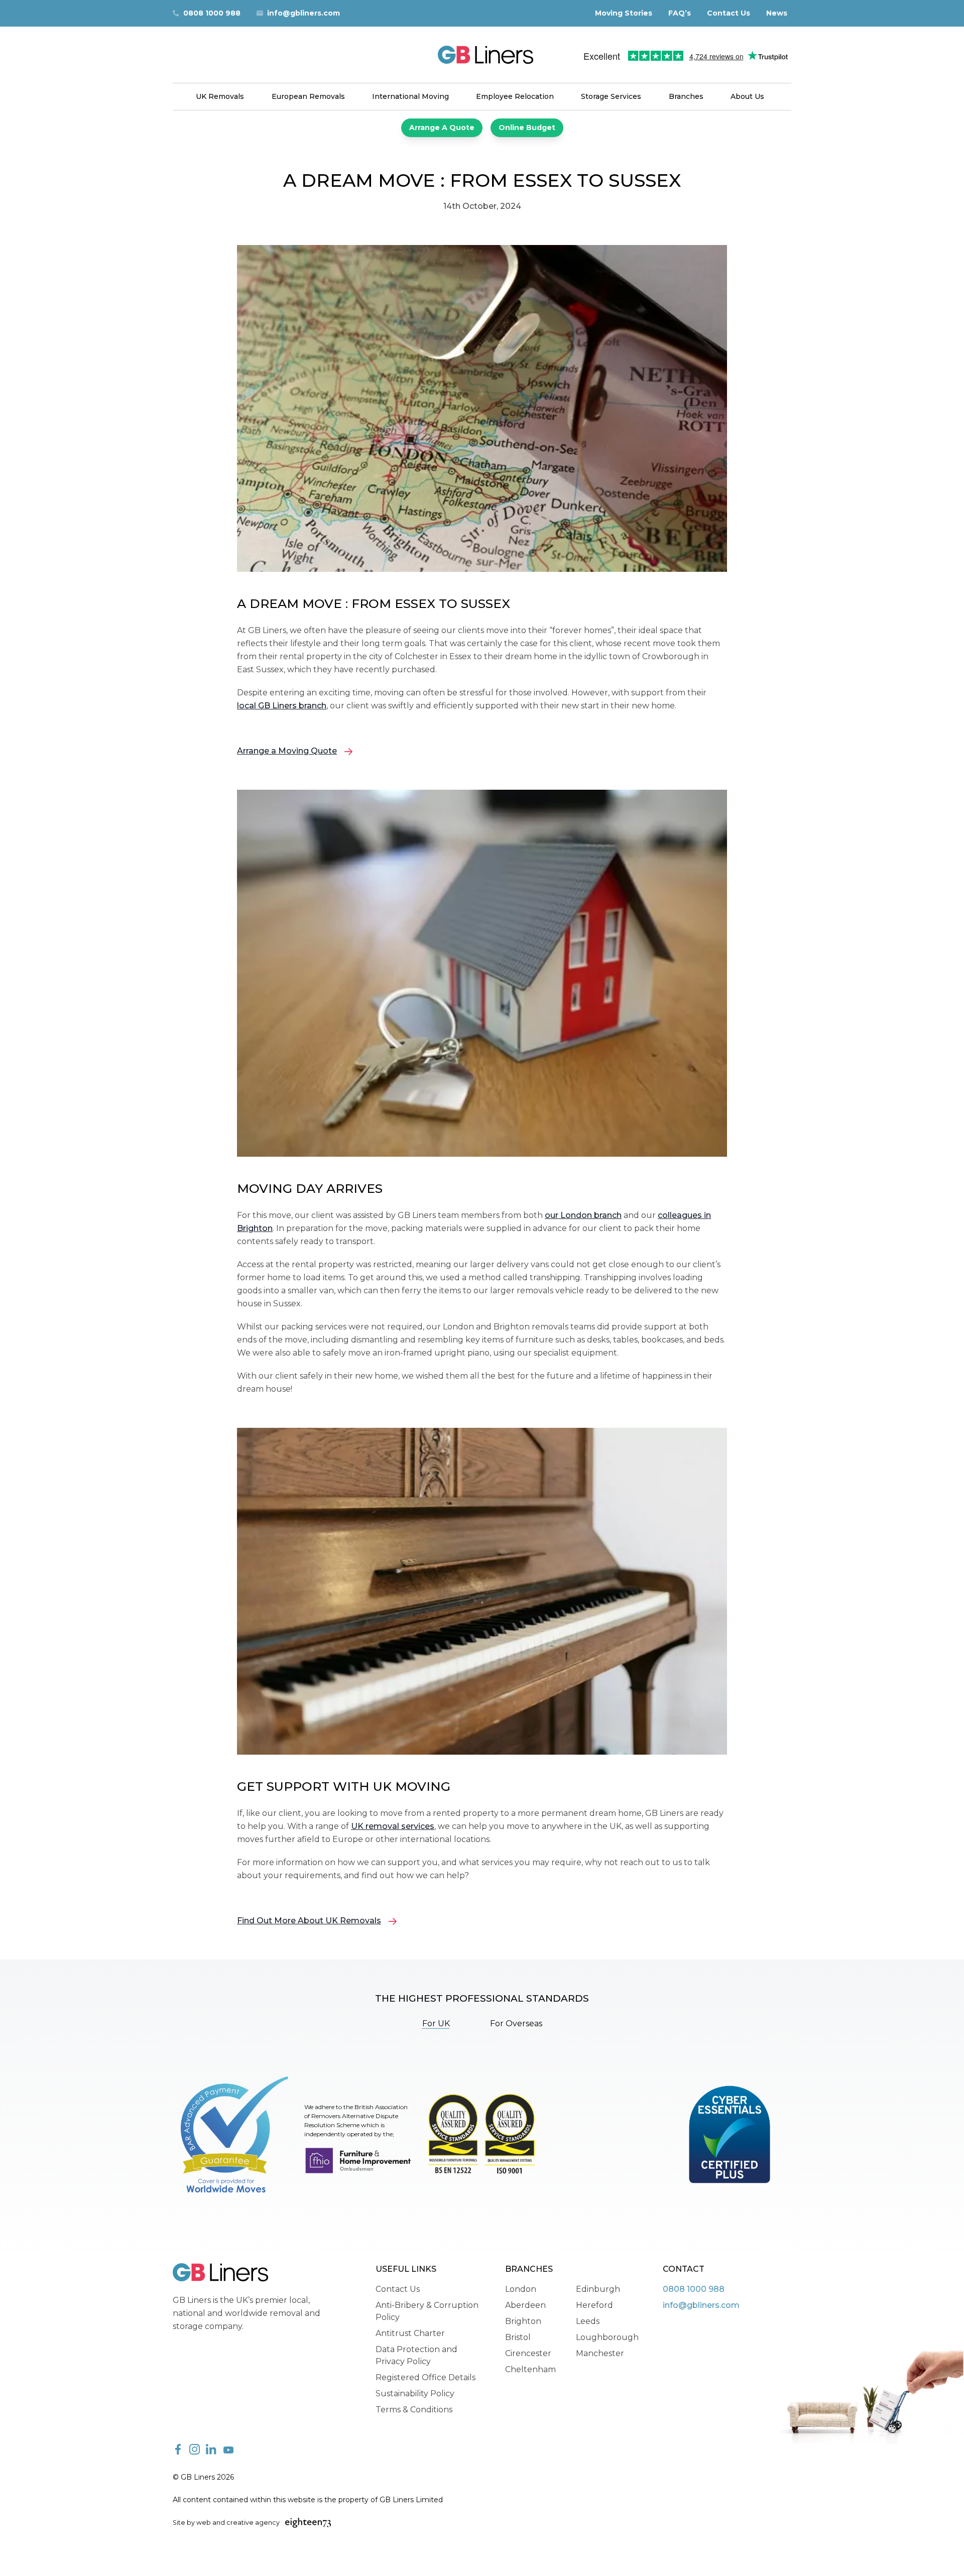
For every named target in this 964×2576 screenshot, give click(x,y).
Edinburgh (598, 2289)
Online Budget (527, 128)
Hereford (594, 2305)
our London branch (583, 1215)
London (521, 2289)
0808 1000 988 (212, 13)
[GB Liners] (482, 55)
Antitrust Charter (410, 2333)
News (777, 13)
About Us (747, 96)
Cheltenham (530, 2369)
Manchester (600, 2353)
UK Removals (220, 96)
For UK (436, 2023)
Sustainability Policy (415, 2394)
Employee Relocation (515, 96)
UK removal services (393, 1826)
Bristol (518, 2337)
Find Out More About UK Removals (309, 1921)
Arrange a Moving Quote (287, 751)
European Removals (308, 96)
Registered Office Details (426, 2377)
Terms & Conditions (414, 2410)
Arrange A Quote (442, 128)
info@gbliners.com (304, 13)
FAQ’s (680, 13)
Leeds (588, 2321)
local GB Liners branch (282, 706)
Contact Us (729, 13)
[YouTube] (228, 2450)
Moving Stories (624, 13)
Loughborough (607, 2337)
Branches (686, 96)
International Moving (410, 96)
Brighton (523, 2321)
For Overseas (516, 2023)
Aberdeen (525, 2305)
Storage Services (611, 96)
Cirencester (528, 2353)
